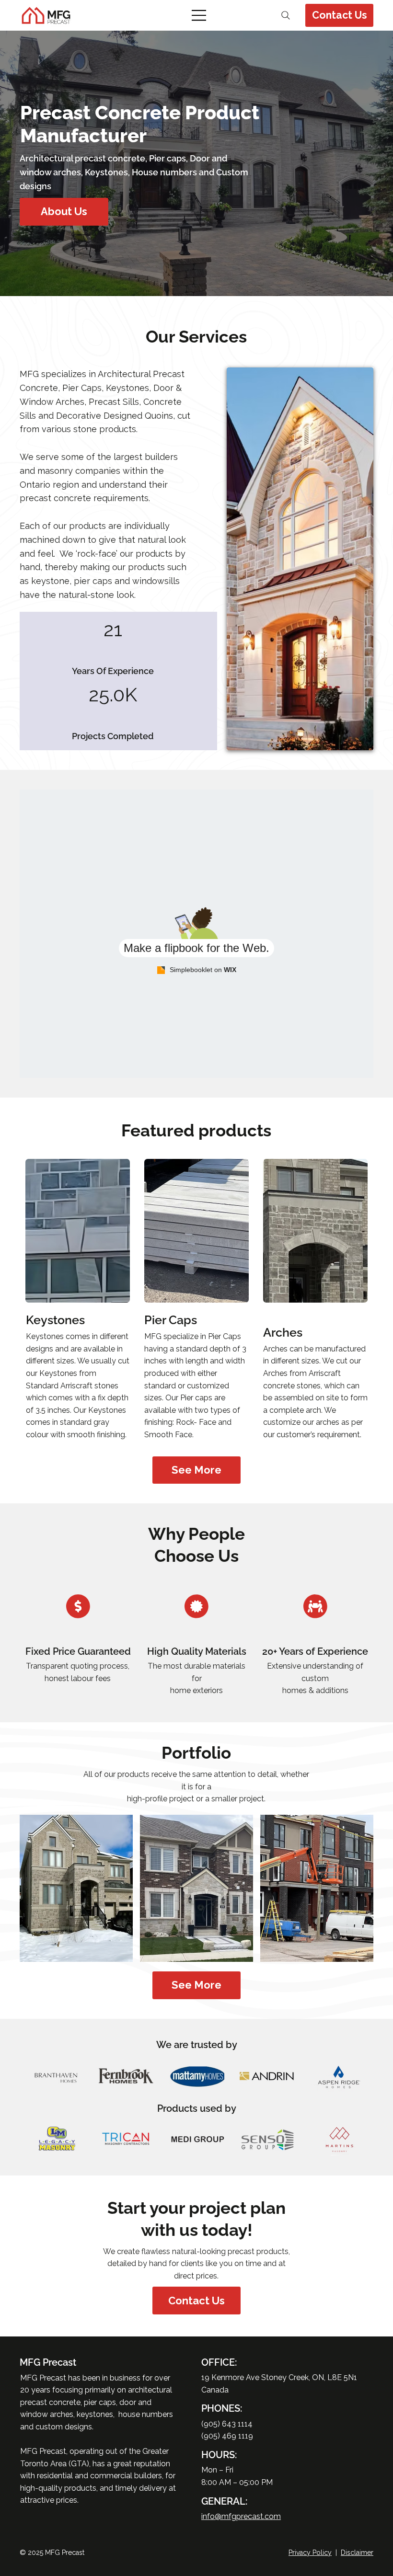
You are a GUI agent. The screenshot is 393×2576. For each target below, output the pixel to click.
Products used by (197, 2108)
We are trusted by (197, 2045)
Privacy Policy (310, 2553)
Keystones (55, 1320)
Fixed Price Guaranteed (78, 1651)
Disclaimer (357, 2553)
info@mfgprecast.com (241, 2516)
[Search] (286, 15)
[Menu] (200, 15)
